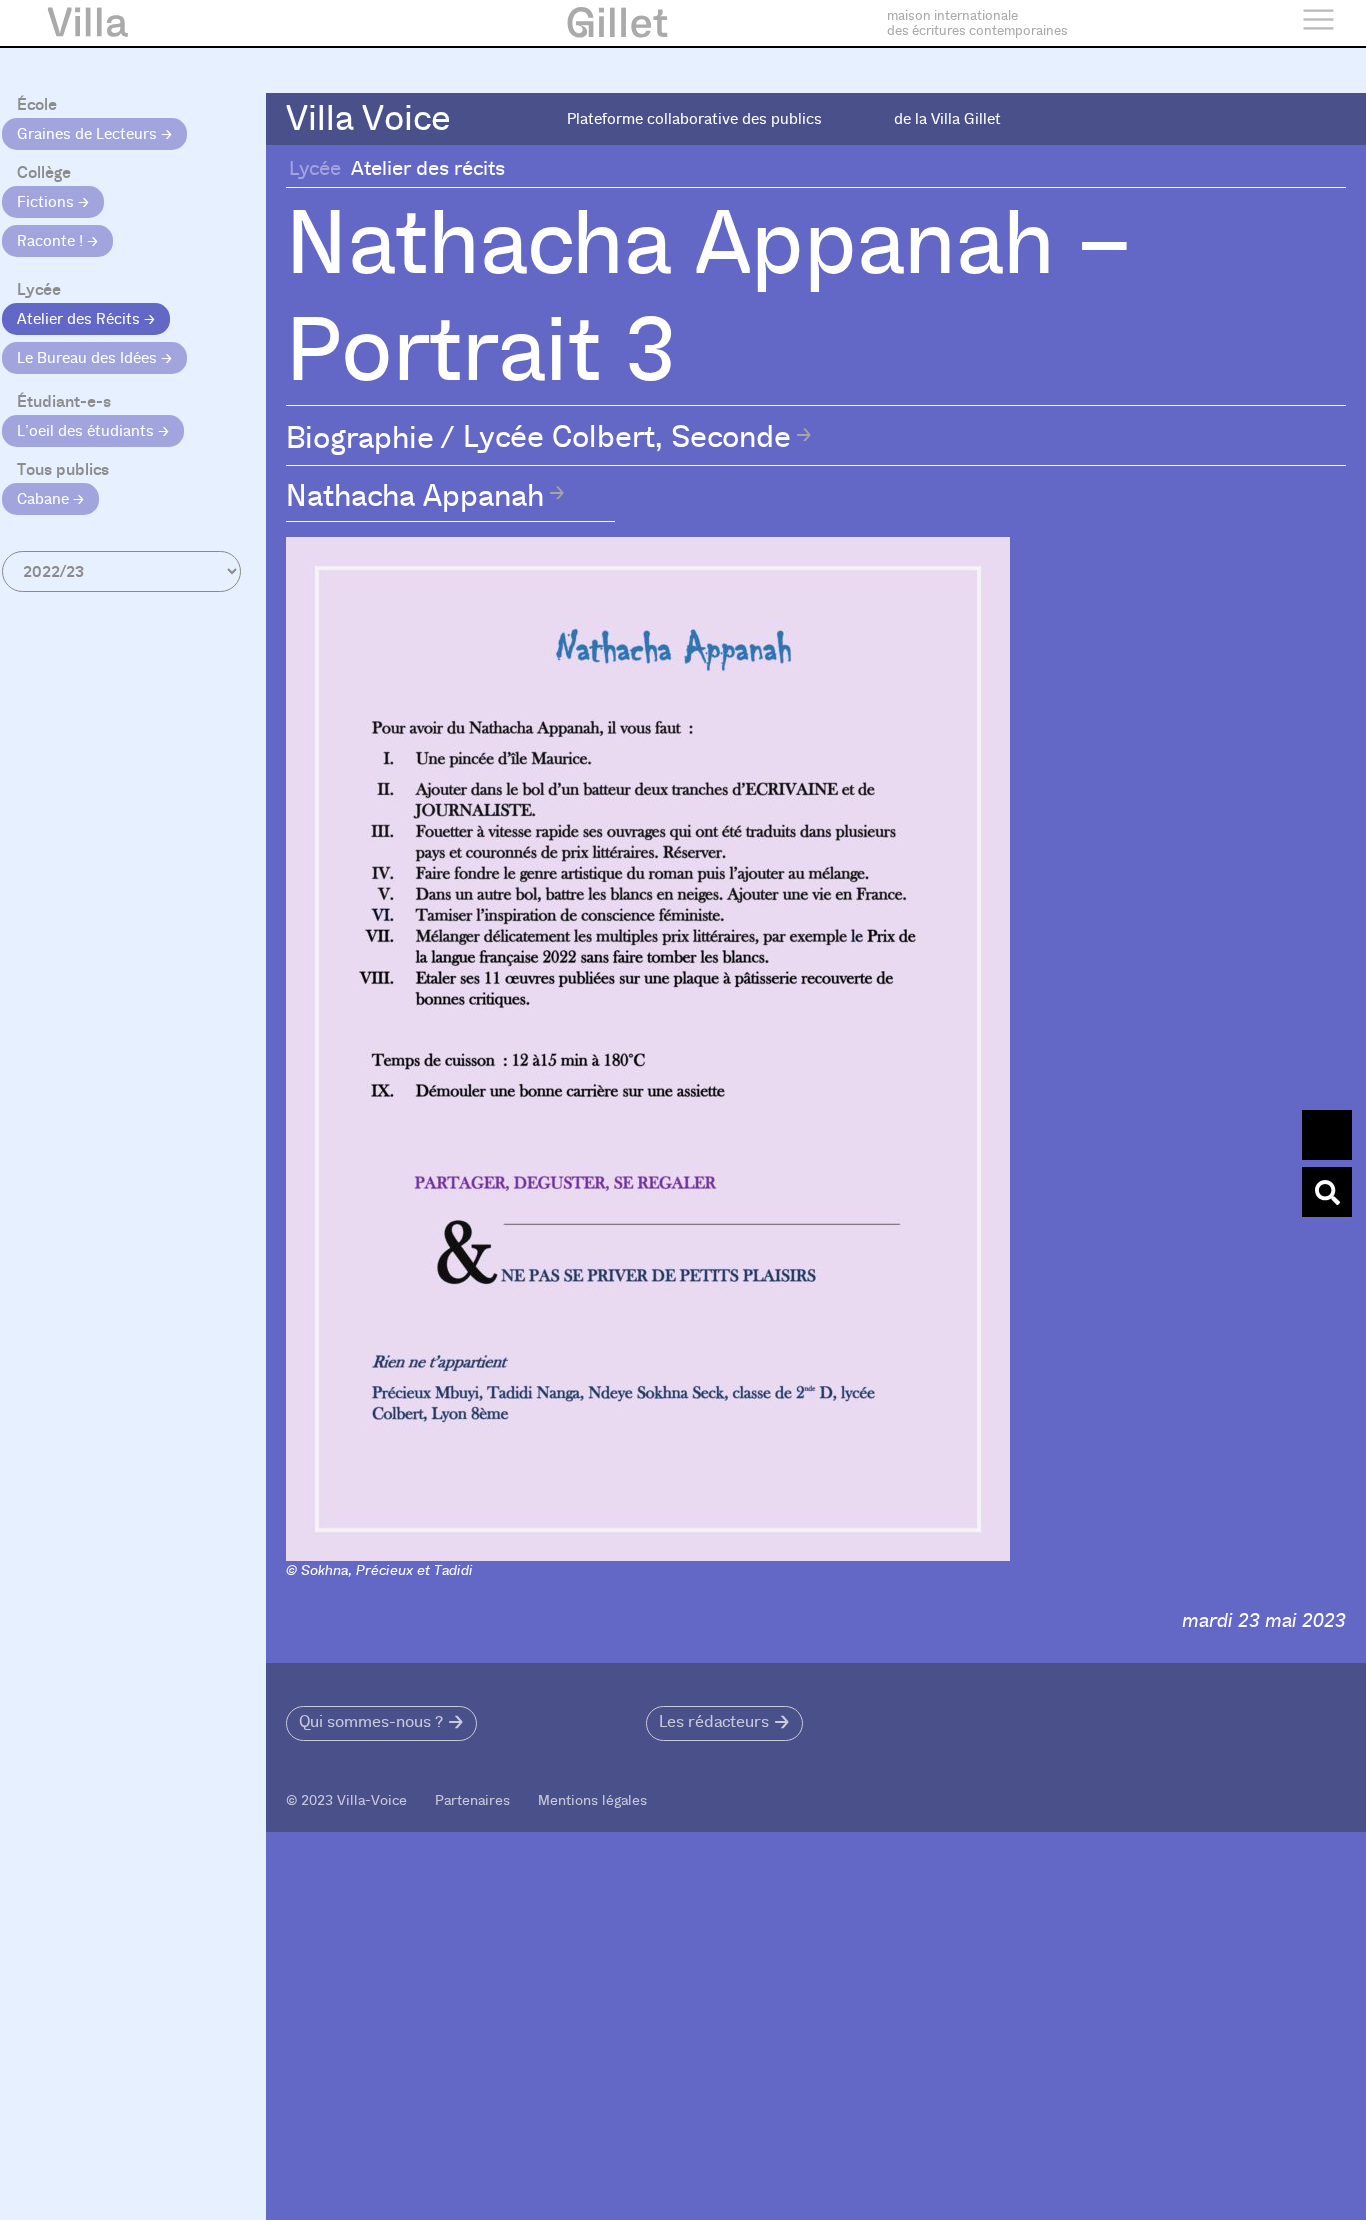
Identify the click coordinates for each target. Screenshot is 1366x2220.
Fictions (47, 202)
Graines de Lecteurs (89, 134)
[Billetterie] (1327, 1135)
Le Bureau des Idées (89, 358)
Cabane (45, 499)
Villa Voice (368, 118)
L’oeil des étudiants (87, 431)
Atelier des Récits (80, 319)
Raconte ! (52, 241)
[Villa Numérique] (1327, 1192)
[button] (381, 1723)
